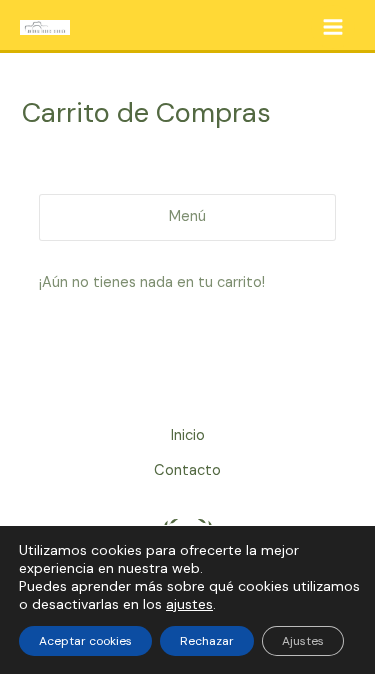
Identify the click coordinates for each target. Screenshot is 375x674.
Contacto (187, 470)
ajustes (189, 604)
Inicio (188, 435)
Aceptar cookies (85, 641)
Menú (187, 216)
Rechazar (207, 641)
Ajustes (303, 641)
